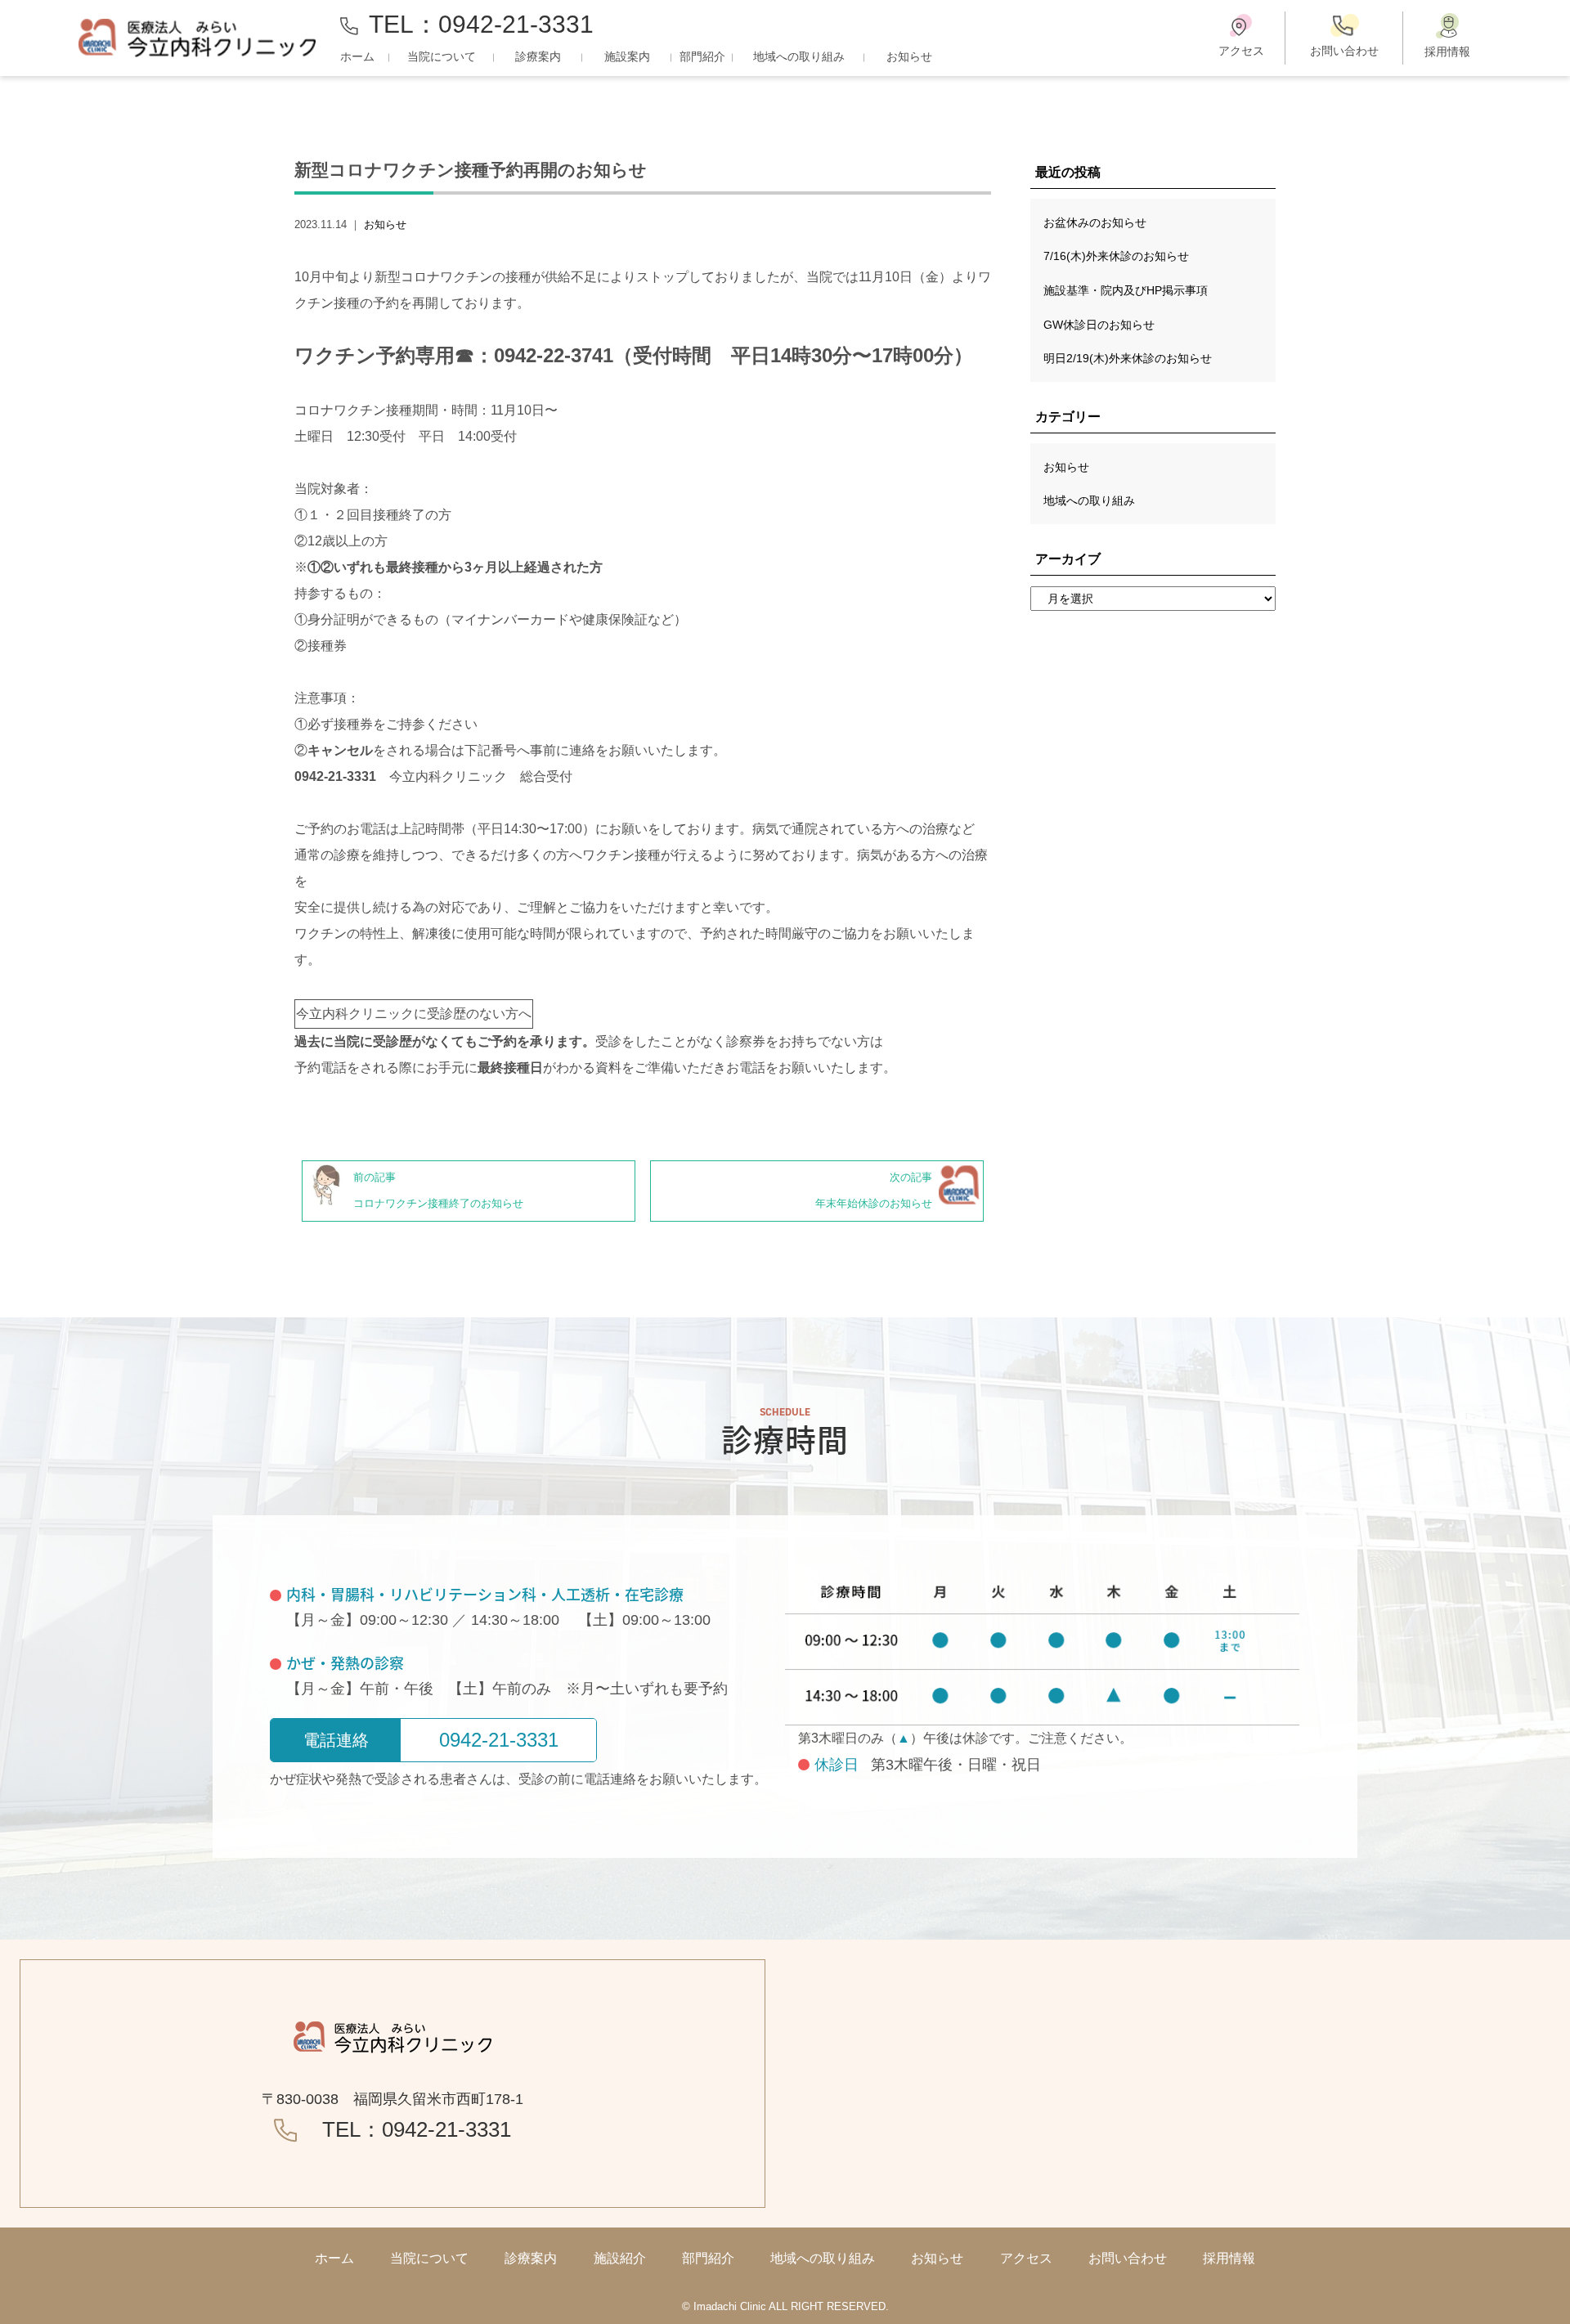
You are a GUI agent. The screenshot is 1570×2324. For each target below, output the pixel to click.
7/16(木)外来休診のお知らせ (1116, 256)
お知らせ (909, 56)
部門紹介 (702, 56)
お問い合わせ (1128, 2258)
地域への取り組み (799, 56)
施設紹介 (620, 2258)
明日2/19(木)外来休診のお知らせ (1128, 358)
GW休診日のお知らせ (1099, 325)
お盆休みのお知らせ (1095, 222)
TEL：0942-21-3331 (481, 24)
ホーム (357, 56)
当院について (442, 56)
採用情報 (1229, 2258)
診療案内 (538, 56)
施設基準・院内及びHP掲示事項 (1126, 290)
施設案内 (627, 56)
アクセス (1026, 2258)
